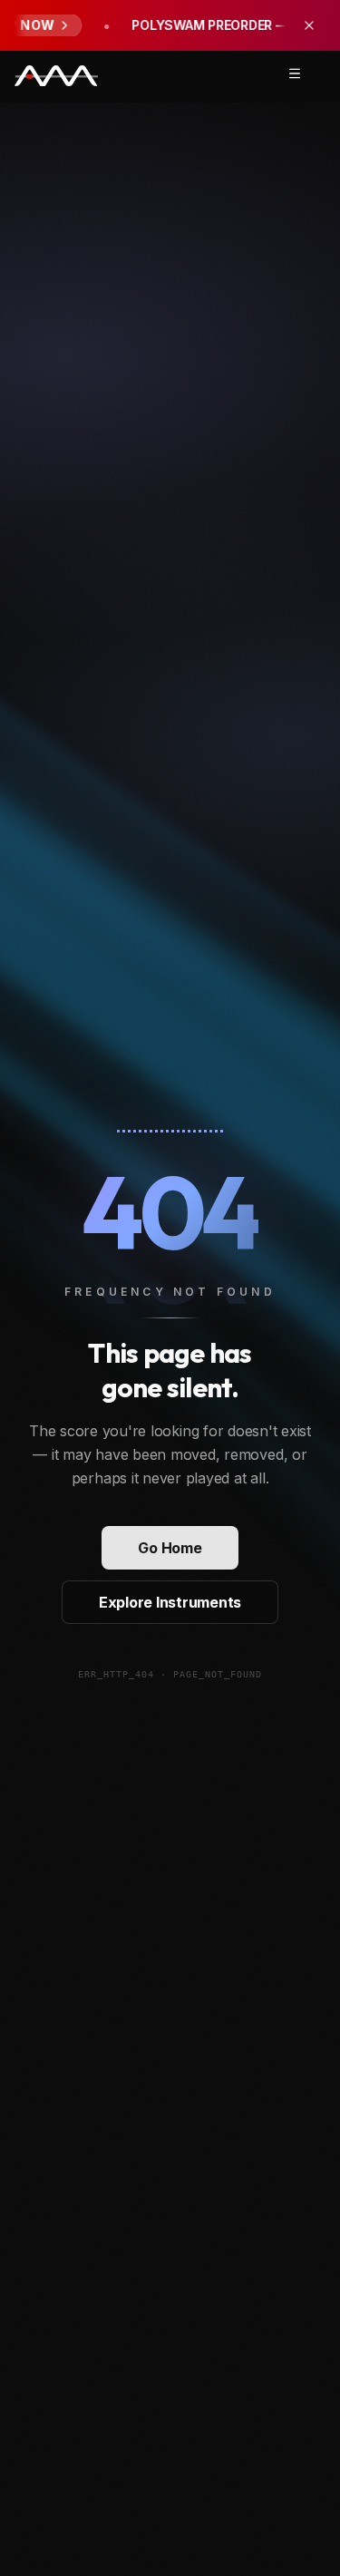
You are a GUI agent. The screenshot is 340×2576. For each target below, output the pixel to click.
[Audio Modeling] (56, 77)
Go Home (170, 1548)
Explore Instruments (170, 1602)
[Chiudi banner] (309, 25)
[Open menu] (295, 73)
